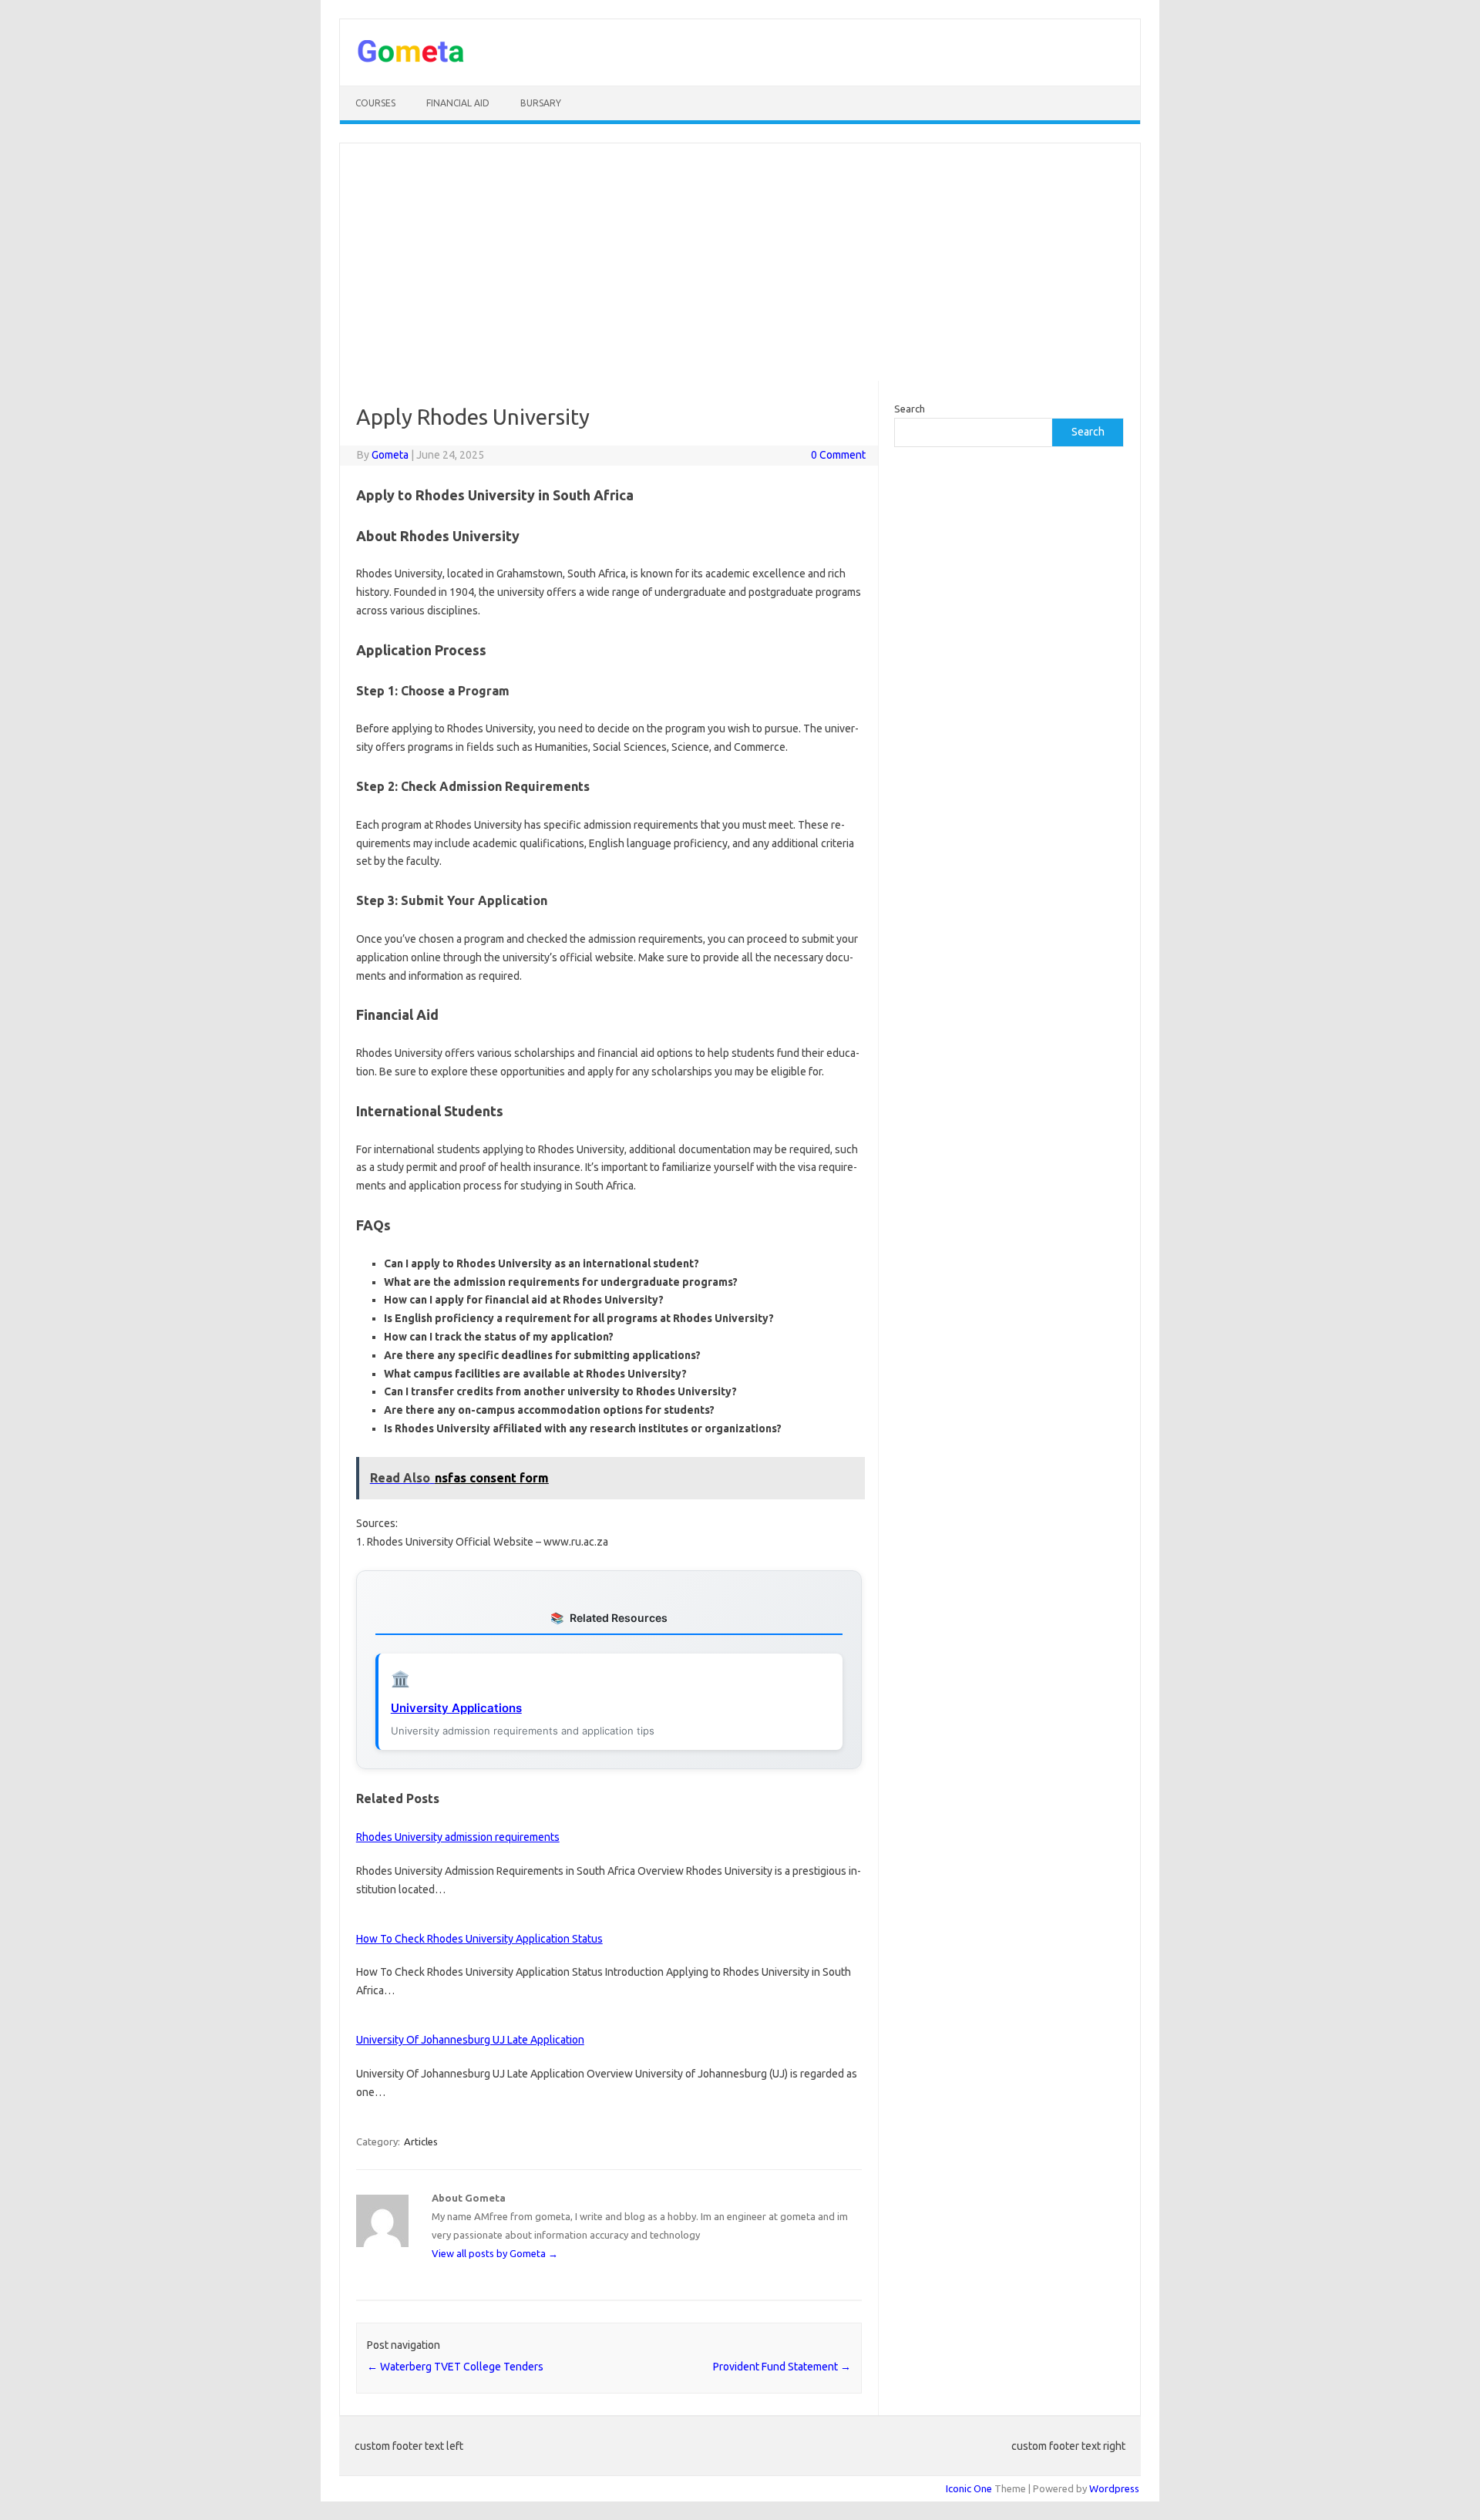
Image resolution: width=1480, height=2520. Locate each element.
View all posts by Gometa (495, 2253)
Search (910, 409)
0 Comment (838, 455)
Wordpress (1114, 2488)
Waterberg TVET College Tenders (455, 2367)
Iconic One (969, 2488)
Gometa (390, 455)
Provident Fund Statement (782, 2367)
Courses (375, 103)
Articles (421, 2141)
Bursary (541, 103)
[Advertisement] (740, 262)
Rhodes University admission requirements (458, 1837)
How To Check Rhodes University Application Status (479, 1939)
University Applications (456, 1708)
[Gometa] (411, 59)
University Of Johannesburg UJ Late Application (470, 2040)
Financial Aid (458, 103)
